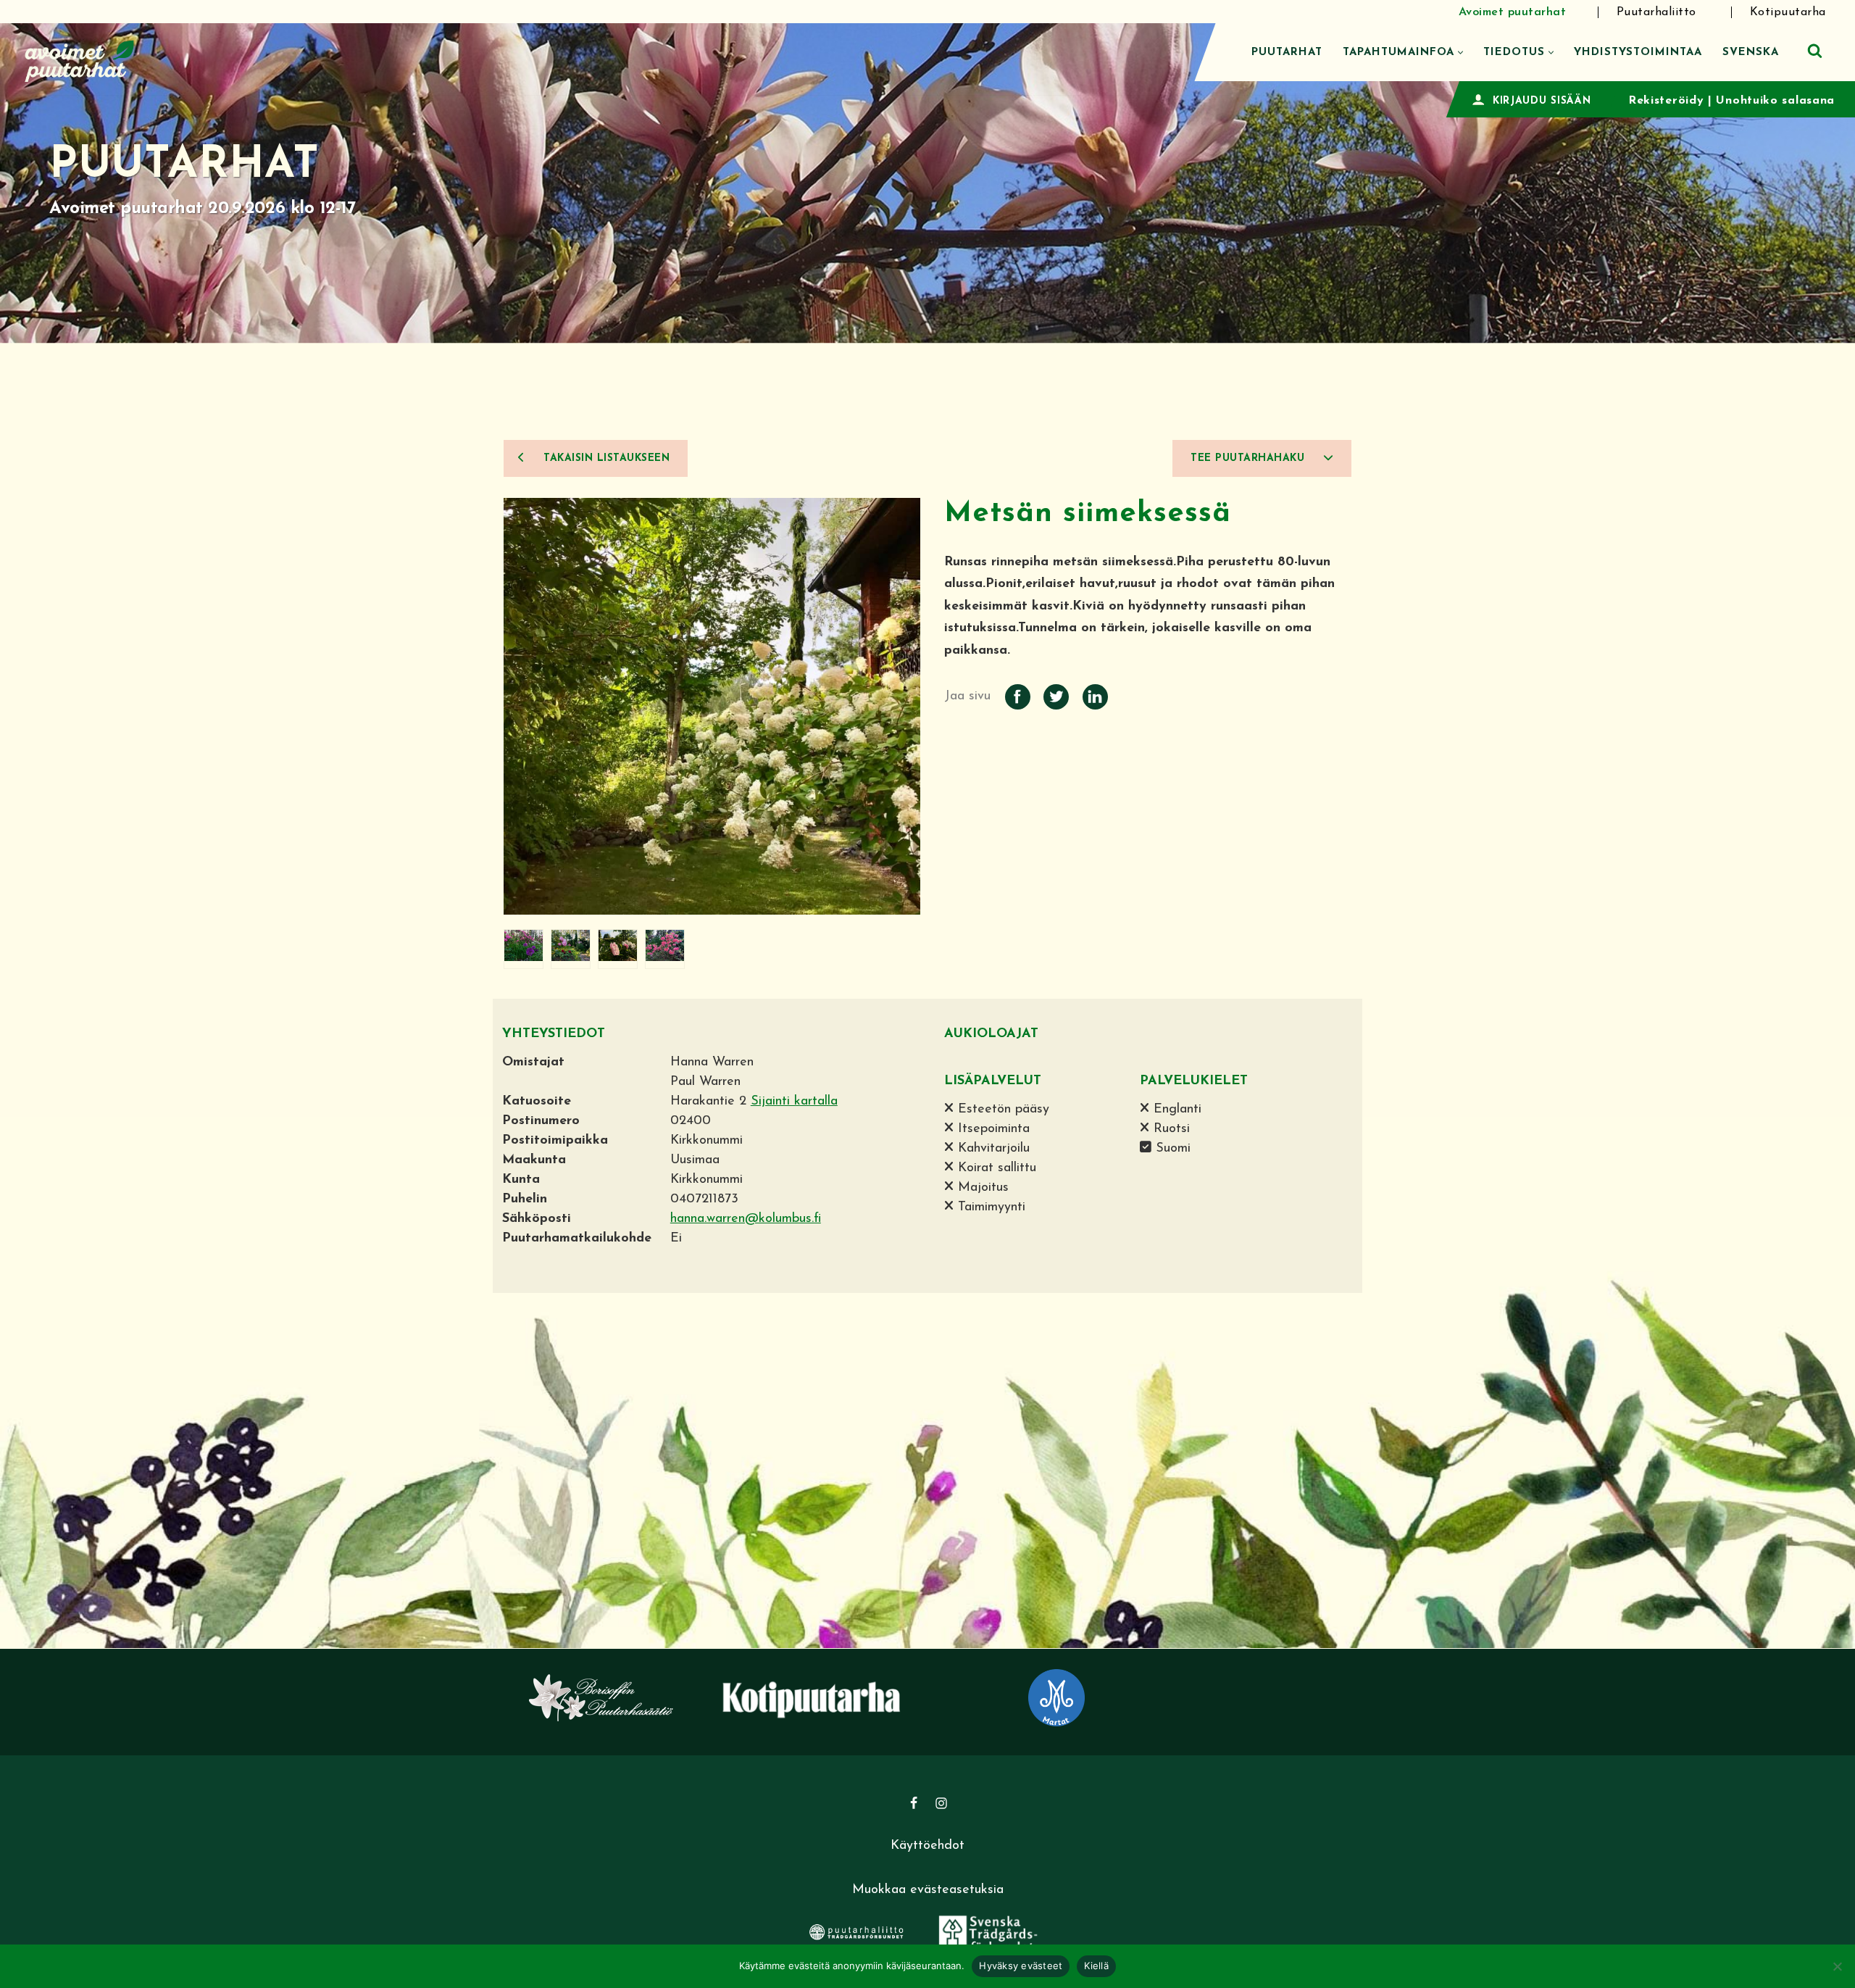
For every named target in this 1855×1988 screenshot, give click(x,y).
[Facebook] (914, 1803)
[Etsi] (1815, 50)
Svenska (1751, 53)
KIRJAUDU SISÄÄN (1542, 101)
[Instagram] (941, 1803)
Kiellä (1096, 1966)
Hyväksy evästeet (1021, 1966)
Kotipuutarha (1788, 12)
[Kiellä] (1837, 1966)
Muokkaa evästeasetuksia (928, 1890)
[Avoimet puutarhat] (80, 59)
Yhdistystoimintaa (1638, 53)
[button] (1460, 53)
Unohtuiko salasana (1775, 101)
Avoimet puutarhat (1513, 12)
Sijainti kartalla (794, 1102)
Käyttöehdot (927, 1846)
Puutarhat (1287, 53)
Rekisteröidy (1666, 101)
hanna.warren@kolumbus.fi (746, 1219)
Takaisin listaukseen (605, 458)
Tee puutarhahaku (1250, 458)
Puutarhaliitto (1656, 12)
